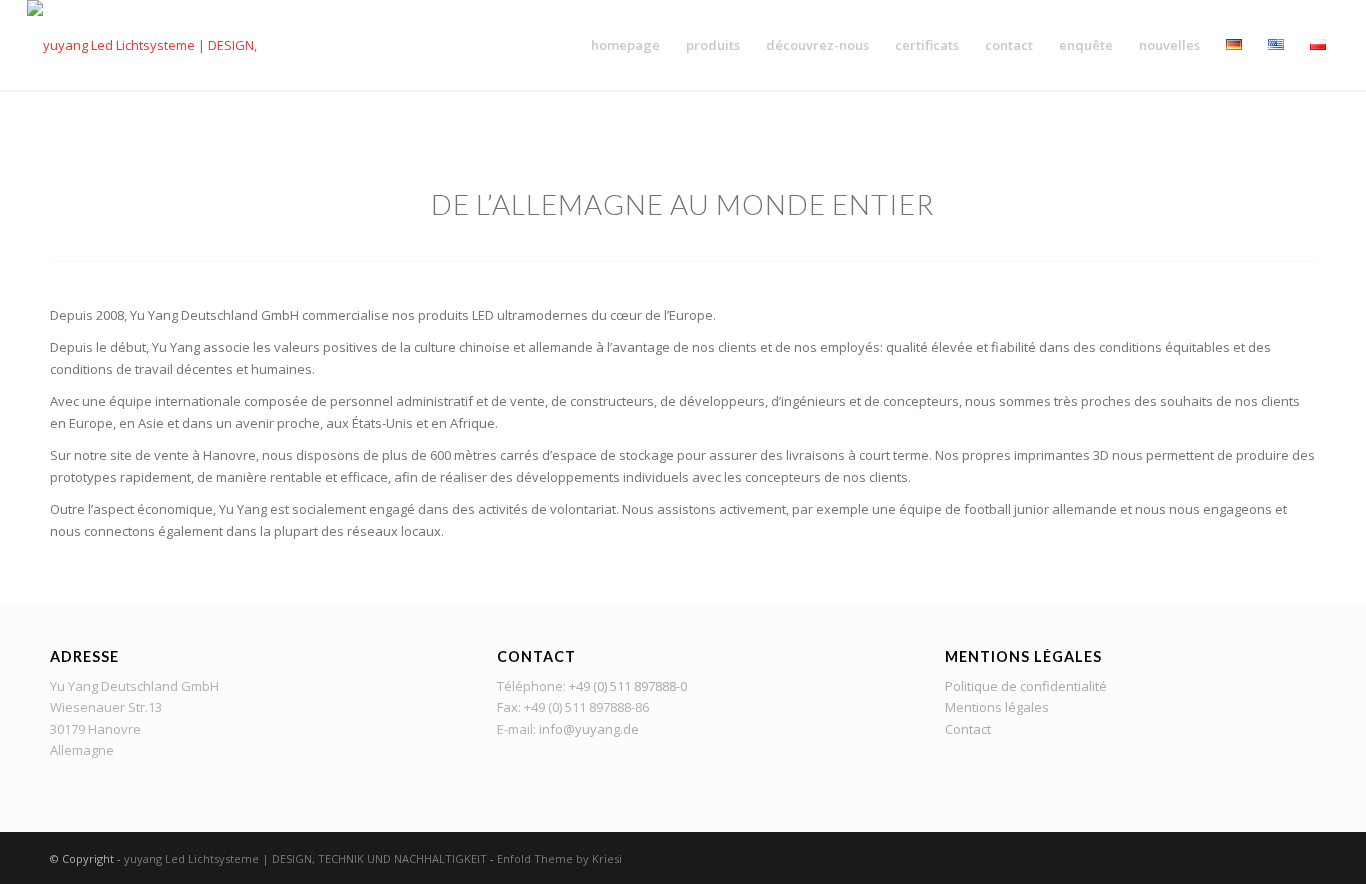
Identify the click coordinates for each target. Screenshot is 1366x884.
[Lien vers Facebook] (1301, 858)
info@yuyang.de (589, 729)
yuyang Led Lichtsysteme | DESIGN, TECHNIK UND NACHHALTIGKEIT (305, 858)
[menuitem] (625, 45)
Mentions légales (997, 707)
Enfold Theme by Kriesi (559, 858)
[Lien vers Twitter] (1241, 858)
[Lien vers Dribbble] (1271, 858)
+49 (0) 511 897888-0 (628, 686)
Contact (968, 729)
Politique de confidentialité (1026, 686)
